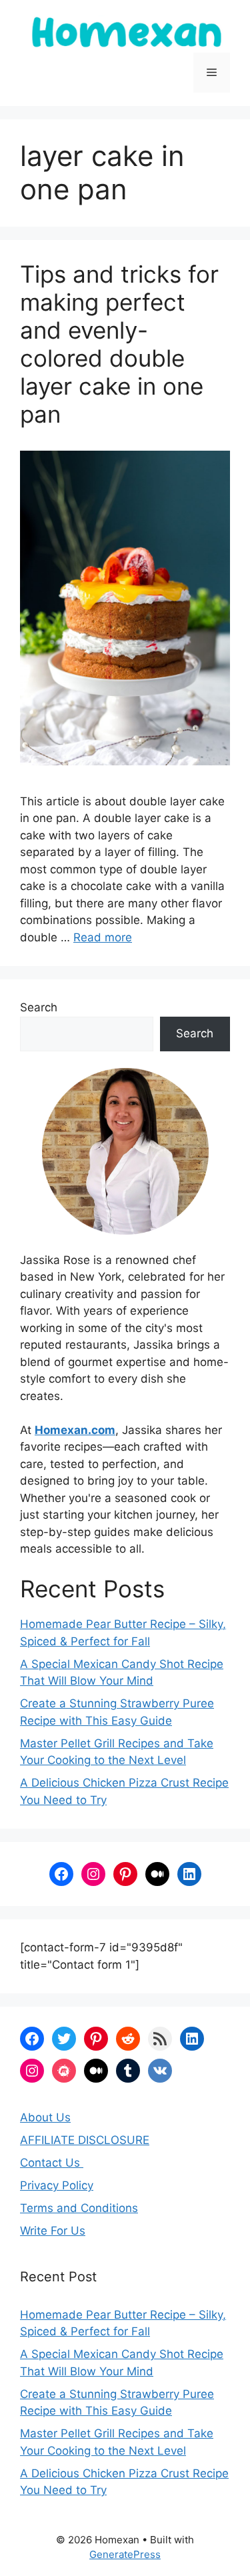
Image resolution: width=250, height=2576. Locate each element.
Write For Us (53, 2231)
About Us (45, 2117)
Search (39, 1007)
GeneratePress (125, 2554)
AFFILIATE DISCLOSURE (85, 2140)
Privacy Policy (57, 2185)
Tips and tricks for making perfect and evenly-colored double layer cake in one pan (119, 344)
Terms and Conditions (79, 2208)
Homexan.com (75, 1430)
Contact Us (52, 2163)
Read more (103, 937)
